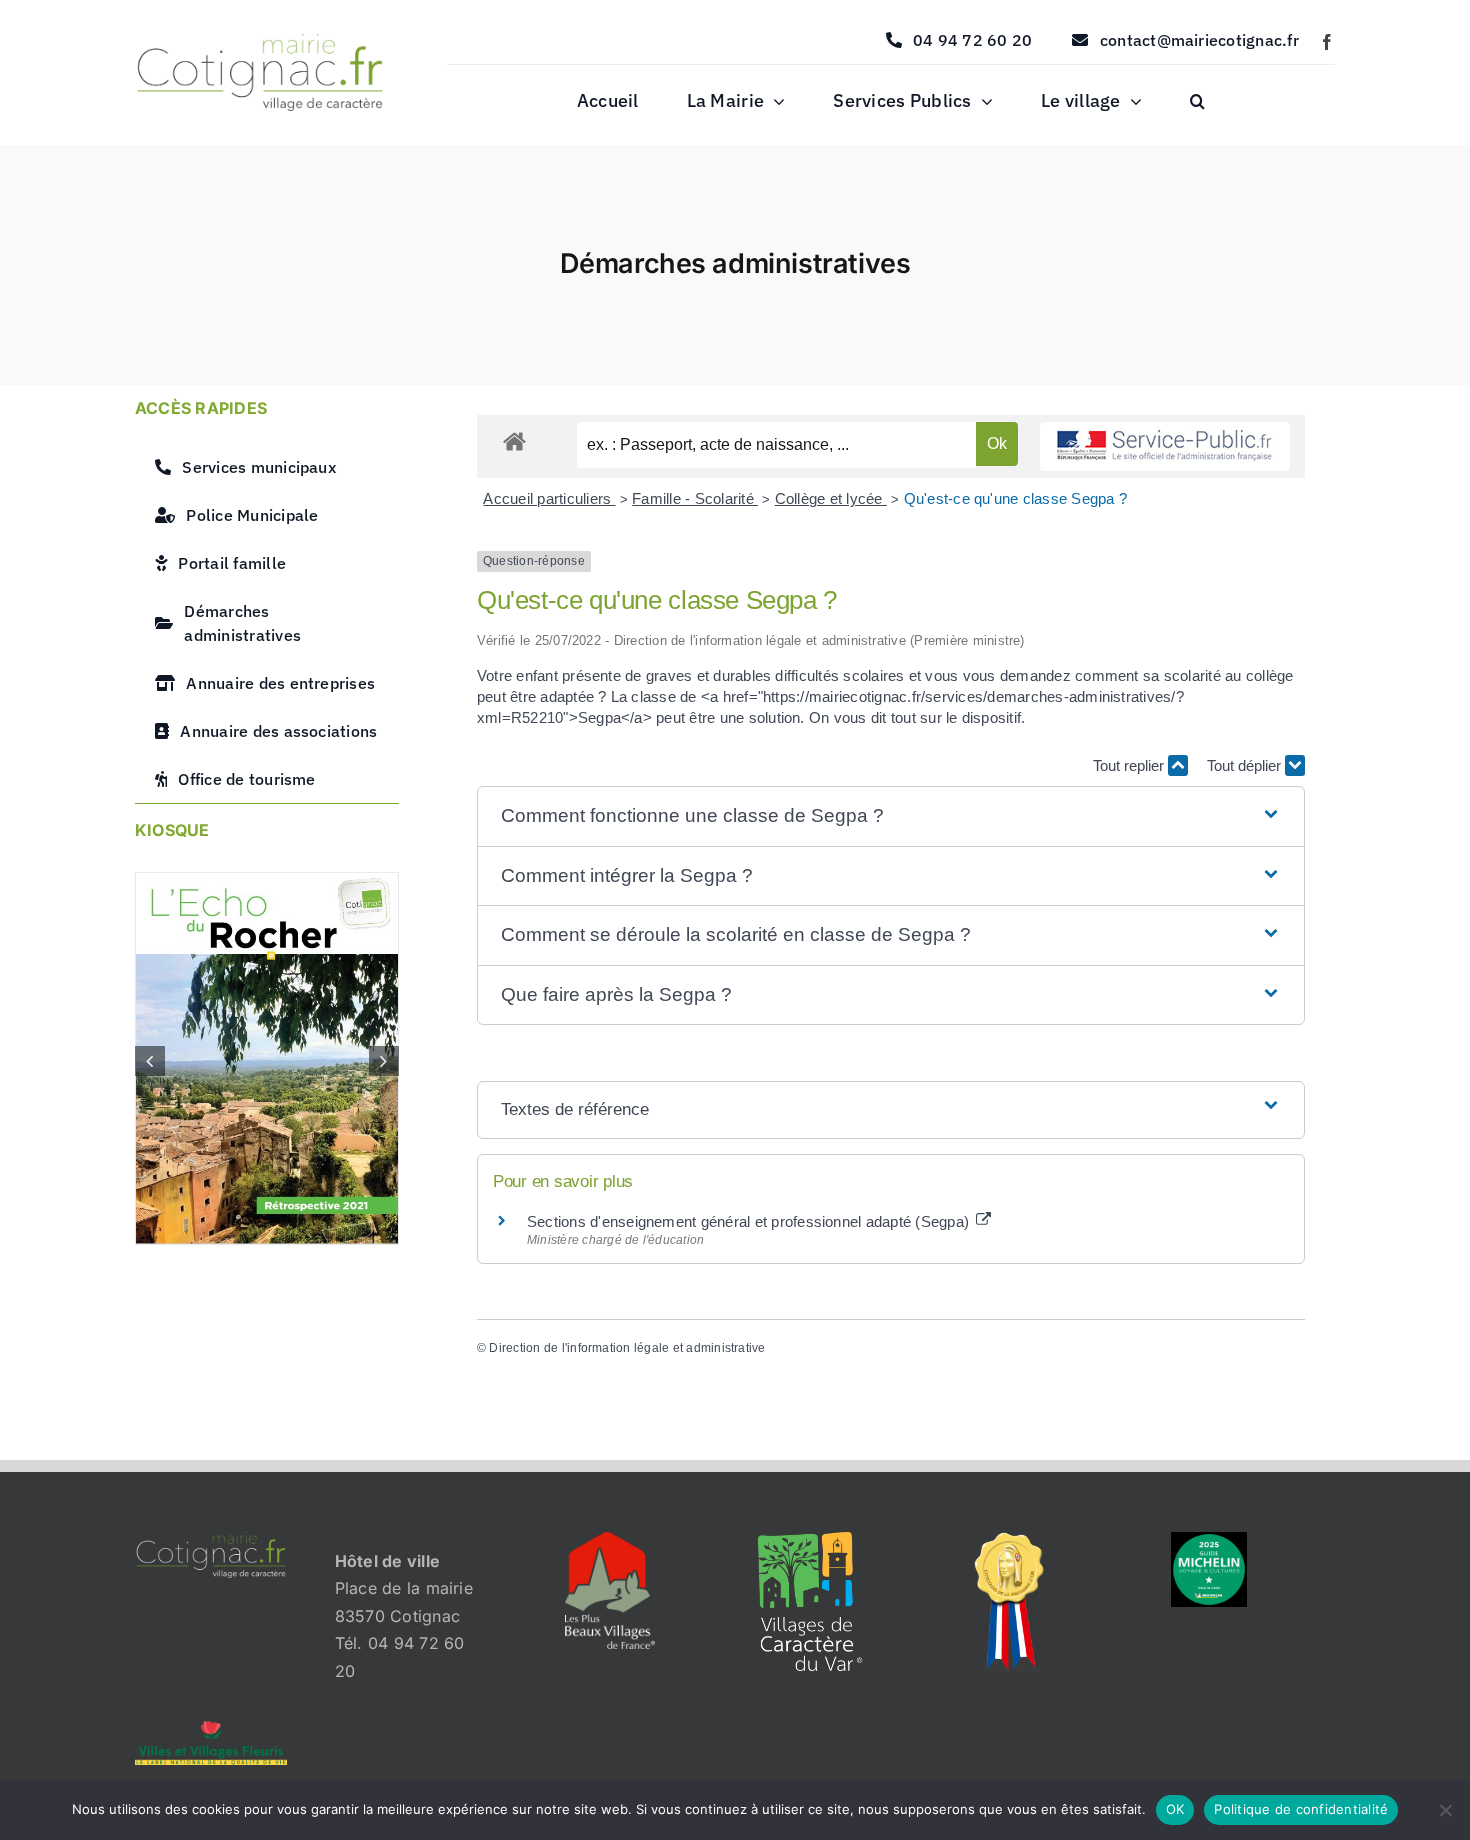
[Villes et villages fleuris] (211, 1729)
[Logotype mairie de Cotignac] (260, 42)
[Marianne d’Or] (1010, 1540)
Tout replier (1130, 765)
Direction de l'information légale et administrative (627, 1348)
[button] (1197, 102)
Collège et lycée (831, 498)
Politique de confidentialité (1301, 1809)
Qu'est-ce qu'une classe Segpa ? (1015, 498)
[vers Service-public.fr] (1165, 446)
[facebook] (1327, 42)
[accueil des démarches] (514, 440)
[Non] (1445, 1810)
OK (1175, 1809)
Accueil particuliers (549, 498)
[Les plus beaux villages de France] (610, 1540)
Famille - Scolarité (695, 498)
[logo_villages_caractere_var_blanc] (810, 1540)
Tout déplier (1246, 765)
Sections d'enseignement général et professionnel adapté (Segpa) (750, 1221)
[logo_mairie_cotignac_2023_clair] (211, 1540)
